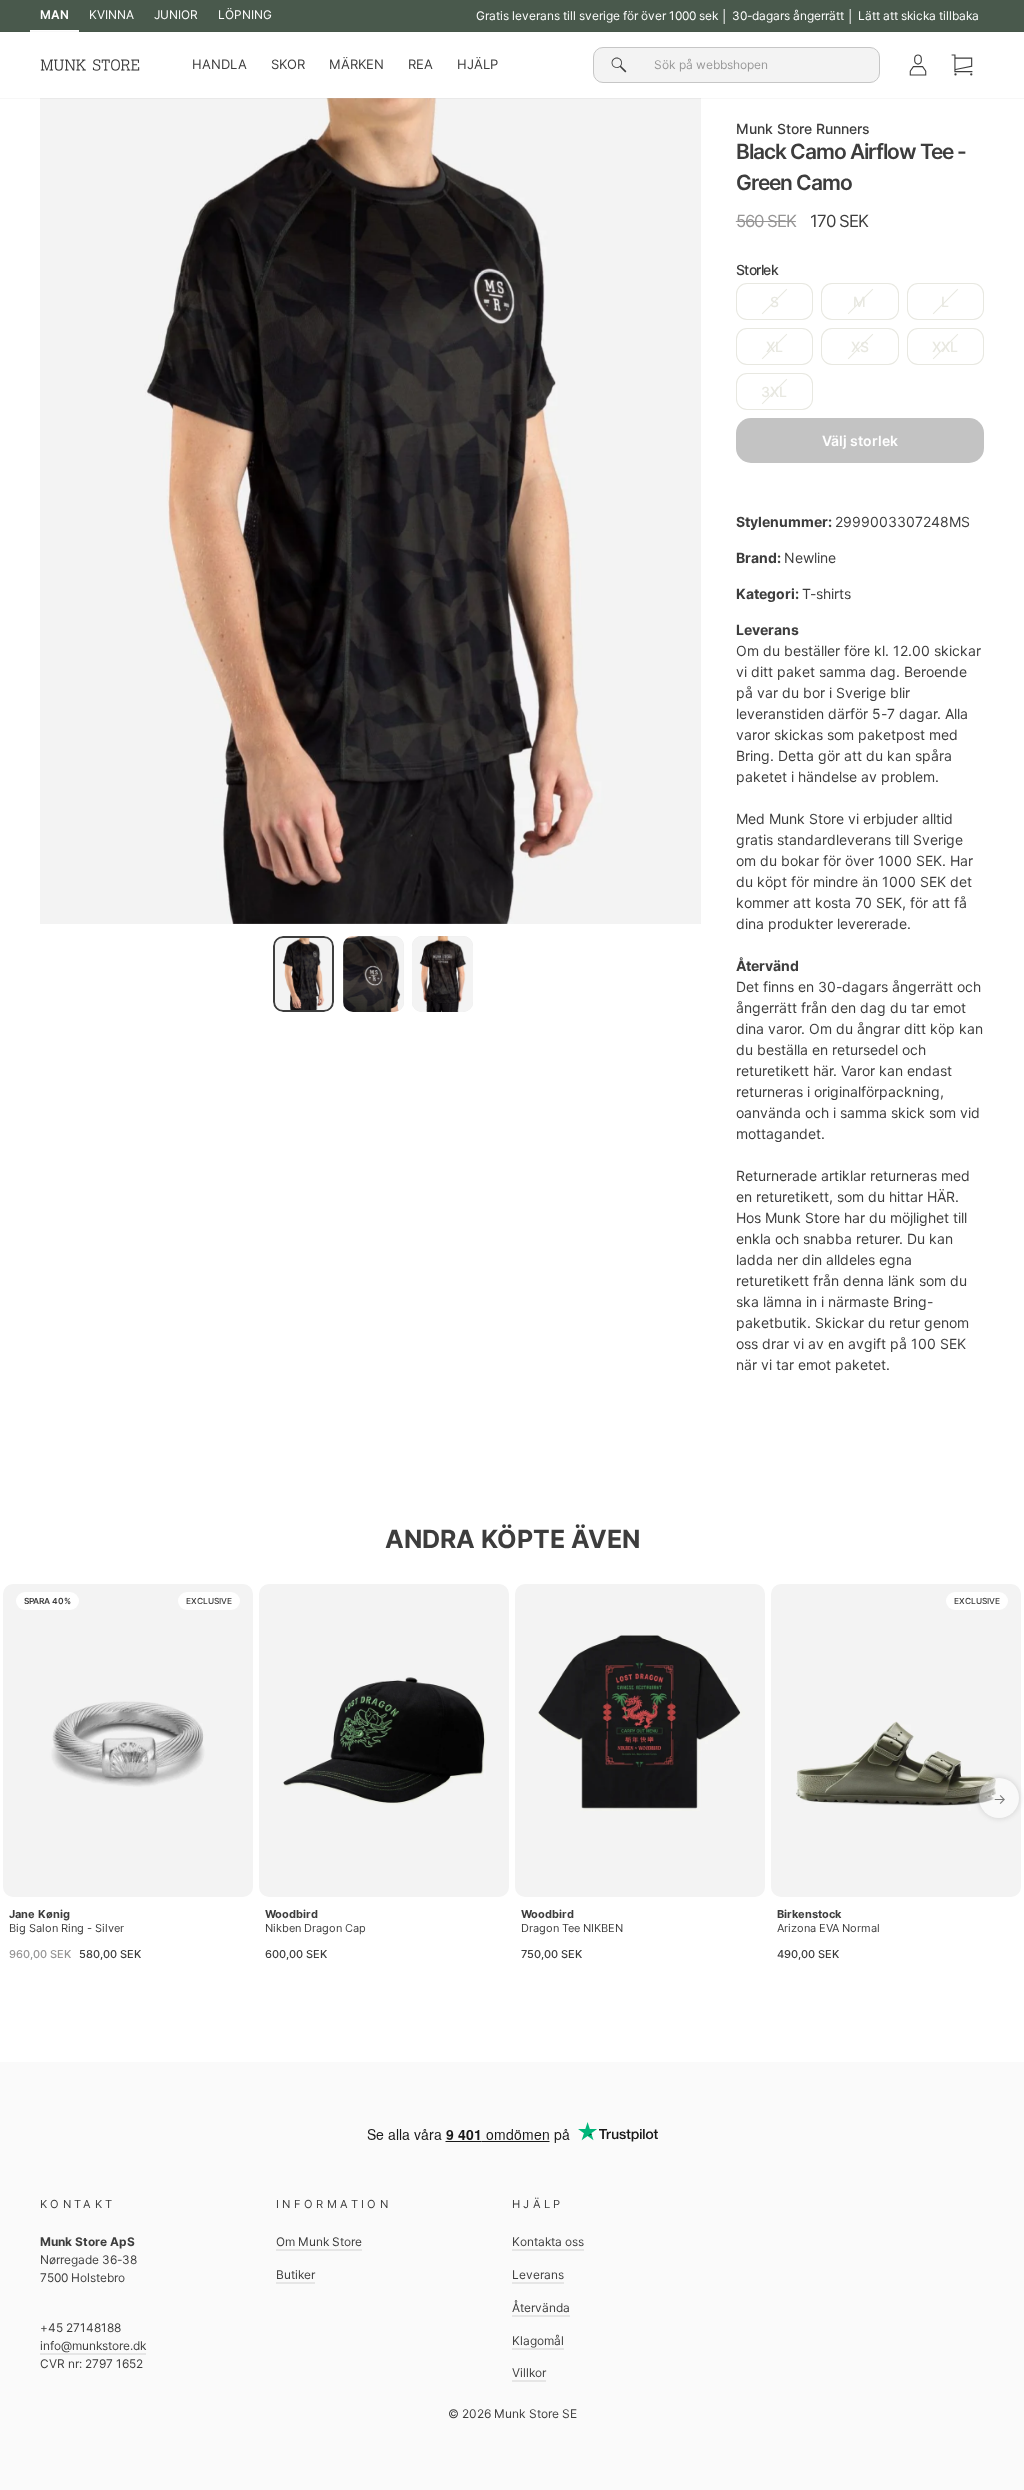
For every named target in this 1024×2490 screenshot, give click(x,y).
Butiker (295, 2274)
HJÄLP (477, 64)
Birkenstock (809, 1914)
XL (774, 346)
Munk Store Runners (803, 128)
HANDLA (219, 64)
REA (420, 64)
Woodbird (291, 1914)
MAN (54, 14)
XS (860, 346)
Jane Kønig (39, 1914)
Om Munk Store (319, 2241)
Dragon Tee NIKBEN (572, 1928)
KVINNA (111, 14)
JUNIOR (176, 14)
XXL (945, 346)
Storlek (757, 269)
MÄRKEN (356, 64)
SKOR (288, 64)
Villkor (529, 2372)
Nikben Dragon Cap (315, 1928)
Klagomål (538, 2340)
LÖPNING (245, 14)
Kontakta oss (548, 2241)
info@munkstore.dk (93, 2345)
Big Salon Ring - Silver (66, 1928)
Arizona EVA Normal (828, 1928)
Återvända (541, 2307)
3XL (774, 391)
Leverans (538, 2274)
